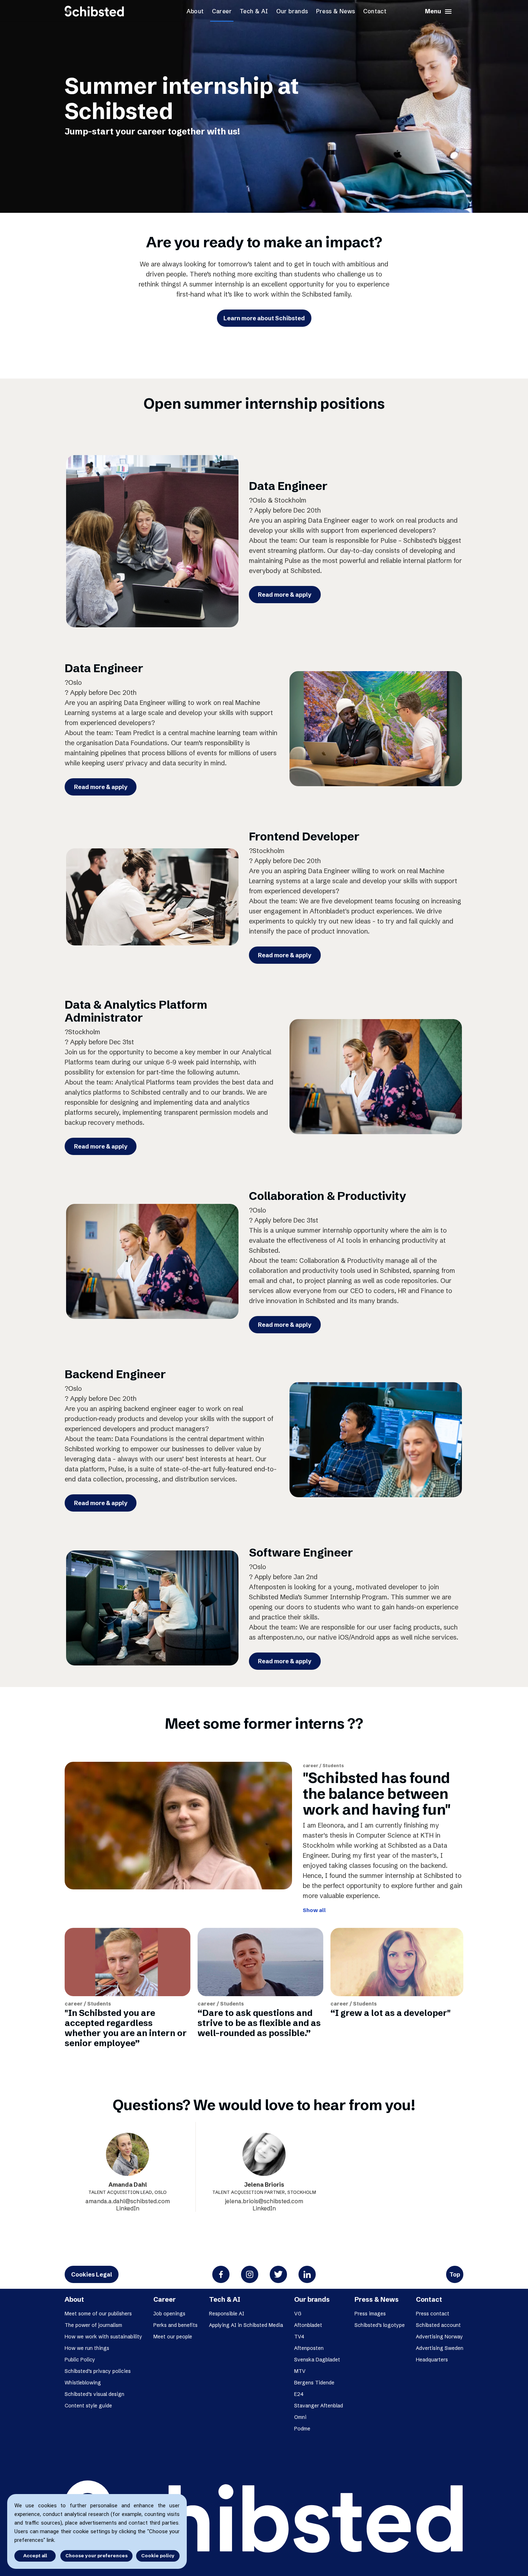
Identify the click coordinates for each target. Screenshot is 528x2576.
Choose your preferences (96, 2556)
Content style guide (88, 2406)
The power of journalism (93, 2325)
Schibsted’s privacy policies (98, 2371)
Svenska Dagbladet (317, 2360)
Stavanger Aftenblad (319, 2406)
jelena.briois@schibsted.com (264, 2201)
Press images (370, 2314)
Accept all (35, 2556)
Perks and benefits (175, 2325)
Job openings (169, 2314)
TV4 (299, 2337)
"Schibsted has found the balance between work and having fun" (377, 1794)
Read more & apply (285, 595)
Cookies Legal (92, 2274)
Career (222, 11)
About (195, 11)
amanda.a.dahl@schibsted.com (128, 2201)
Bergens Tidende (314, 2383)
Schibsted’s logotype (380, 2325)
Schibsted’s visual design (94, 2394)
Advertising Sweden (440, 2348)
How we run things (87, 2348)
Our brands (292, 11)
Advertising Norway (439, 2337)
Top (455, 2274)
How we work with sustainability (103, 2337)
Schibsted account (438, 2325)
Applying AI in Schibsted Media (246, 2325)
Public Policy (80, 2360)
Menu (439, 12)
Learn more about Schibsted (264, 318)
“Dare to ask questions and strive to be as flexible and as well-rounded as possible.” (259, 2023)
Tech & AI (254, 11)
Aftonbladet (308, 2325)
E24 (299, 2394)
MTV (300, 2371)
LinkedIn (128, 2208)
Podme (302, 2429)
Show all (314, 1910)
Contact (375, 11)
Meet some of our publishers (98, 2314)
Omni (300, 2417)
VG (298, 2314)
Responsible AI (227, 2314)
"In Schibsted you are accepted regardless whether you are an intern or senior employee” (126, 2028)
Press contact (433, 2314)
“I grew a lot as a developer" (391, 2013)
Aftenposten (309, 2348)
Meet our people (173, 2337)
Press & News (336, 11)
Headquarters (432, 2360)
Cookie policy (158, 2556)
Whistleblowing (83, 2383)
